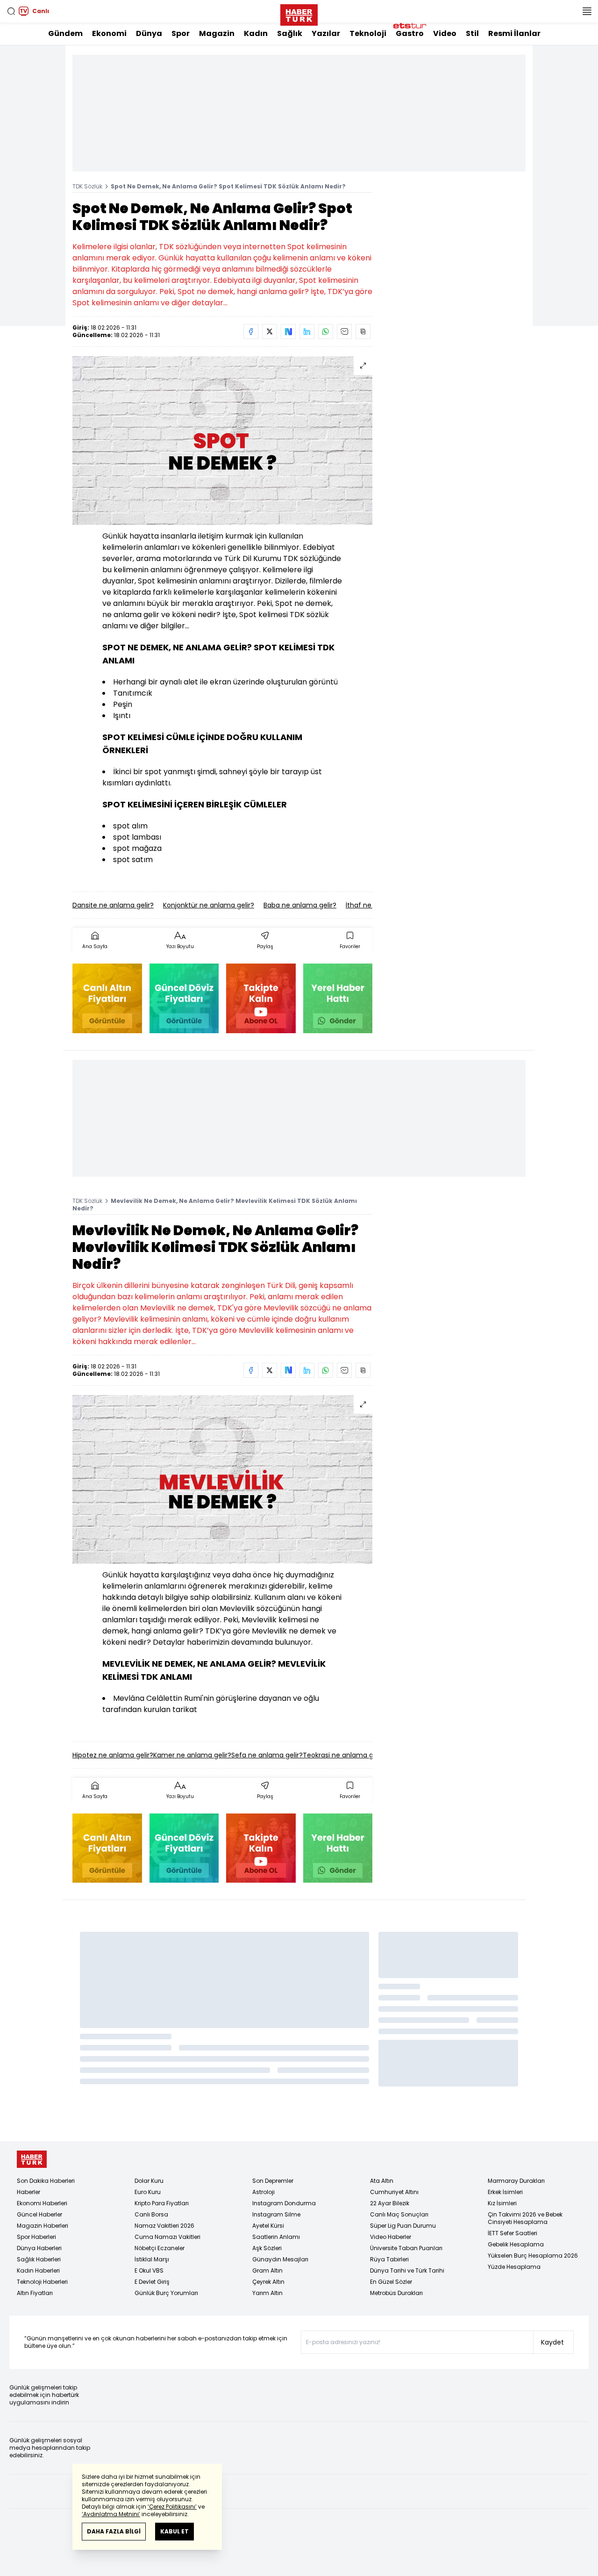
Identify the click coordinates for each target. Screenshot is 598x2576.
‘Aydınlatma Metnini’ (111, 2514)
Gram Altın (267, 2270)
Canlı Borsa (151, 2214)
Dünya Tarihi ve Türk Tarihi (407, 2270)
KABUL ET (174, 2531)
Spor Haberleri (36, 2237)
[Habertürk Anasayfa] (299, 13)
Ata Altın (382, 2181)
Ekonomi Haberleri (42, 2203)
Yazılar (326, 33)
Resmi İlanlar (514, 33)
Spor (181, 33)
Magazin (217, 33)
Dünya (149, 33)
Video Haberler (391, 2237)
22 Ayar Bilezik (390, 2203)
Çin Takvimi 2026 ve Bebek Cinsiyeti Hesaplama (525, 2218)
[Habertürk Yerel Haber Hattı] (338, 998)
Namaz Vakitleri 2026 (164, 2226)
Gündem (65, 33)
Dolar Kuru (149, 2181)
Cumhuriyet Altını (394, 2192)
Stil (472, 33)
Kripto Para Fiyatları (162, 2203)
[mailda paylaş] (344, 331)
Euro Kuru (148, 2192)
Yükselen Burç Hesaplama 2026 (533, 2256)
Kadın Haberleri (38, 2270)
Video (445, 33)
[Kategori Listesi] (587, 11)
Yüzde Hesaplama (514, 2267)
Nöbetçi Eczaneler (160, 2248)
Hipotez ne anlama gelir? (113, 1755)
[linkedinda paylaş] (307, 331)
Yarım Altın (267, 2293)
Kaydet (552, 2342)
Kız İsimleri (502, 2203)
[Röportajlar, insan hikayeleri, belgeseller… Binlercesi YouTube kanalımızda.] (261, 998)
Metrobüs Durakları (396, 2293)
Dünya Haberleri (39, 2248)
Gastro (410, 33)
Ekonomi (109, 33)
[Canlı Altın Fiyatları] (107, 998)
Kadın (256, 33)
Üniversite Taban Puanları (406, 2248)
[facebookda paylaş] (251, 331)
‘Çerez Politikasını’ (172, 2507)
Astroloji (263, 2192)
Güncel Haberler (39, 2214)
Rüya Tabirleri (389, 2259)
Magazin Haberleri (43, 2226)
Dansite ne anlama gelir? (113, 905)
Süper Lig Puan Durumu (403, 2226)
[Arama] (11, 11)
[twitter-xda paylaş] (270, 331)
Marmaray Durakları (516, 2181)
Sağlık (290, 33)
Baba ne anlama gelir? (300, 905)
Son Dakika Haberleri (46, 2181)
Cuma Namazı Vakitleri (167, 2237)
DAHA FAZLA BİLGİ (114, 2531)
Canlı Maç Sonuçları (399, 2214)
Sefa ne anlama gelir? (267, 1755)
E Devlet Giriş (152, 2282)
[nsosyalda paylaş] (288, 331)
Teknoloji (368, 33)
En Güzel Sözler (391, 2282)
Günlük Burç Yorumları (166, 2293)
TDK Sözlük (87, 186)
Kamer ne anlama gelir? (192, 1755)
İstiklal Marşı (152, 2259)
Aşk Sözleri (267, 2248)
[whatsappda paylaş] (326, 331)
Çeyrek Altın (268, 2282)
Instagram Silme (276, 2214)
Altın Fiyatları (35, 2293)
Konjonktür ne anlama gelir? (209, 905)
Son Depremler (273, 2181)
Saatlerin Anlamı (276, 2237)
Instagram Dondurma (284, 2203)
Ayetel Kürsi (268, 2226)
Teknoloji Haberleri (42, 2282)
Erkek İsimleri (505, 2192)
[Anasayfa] (32, 2159)
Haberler (28, 2192)
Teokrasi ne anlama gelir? (345, 1755)
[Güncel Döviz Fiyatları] (184, 998)
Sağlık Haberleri (39, 2259)
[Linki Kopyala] (363, 331)
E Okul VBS (149, 2270)
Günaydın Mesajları (280, 2259)
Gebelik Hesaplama (516, 2244)
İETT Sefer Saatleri (513, 2233)
